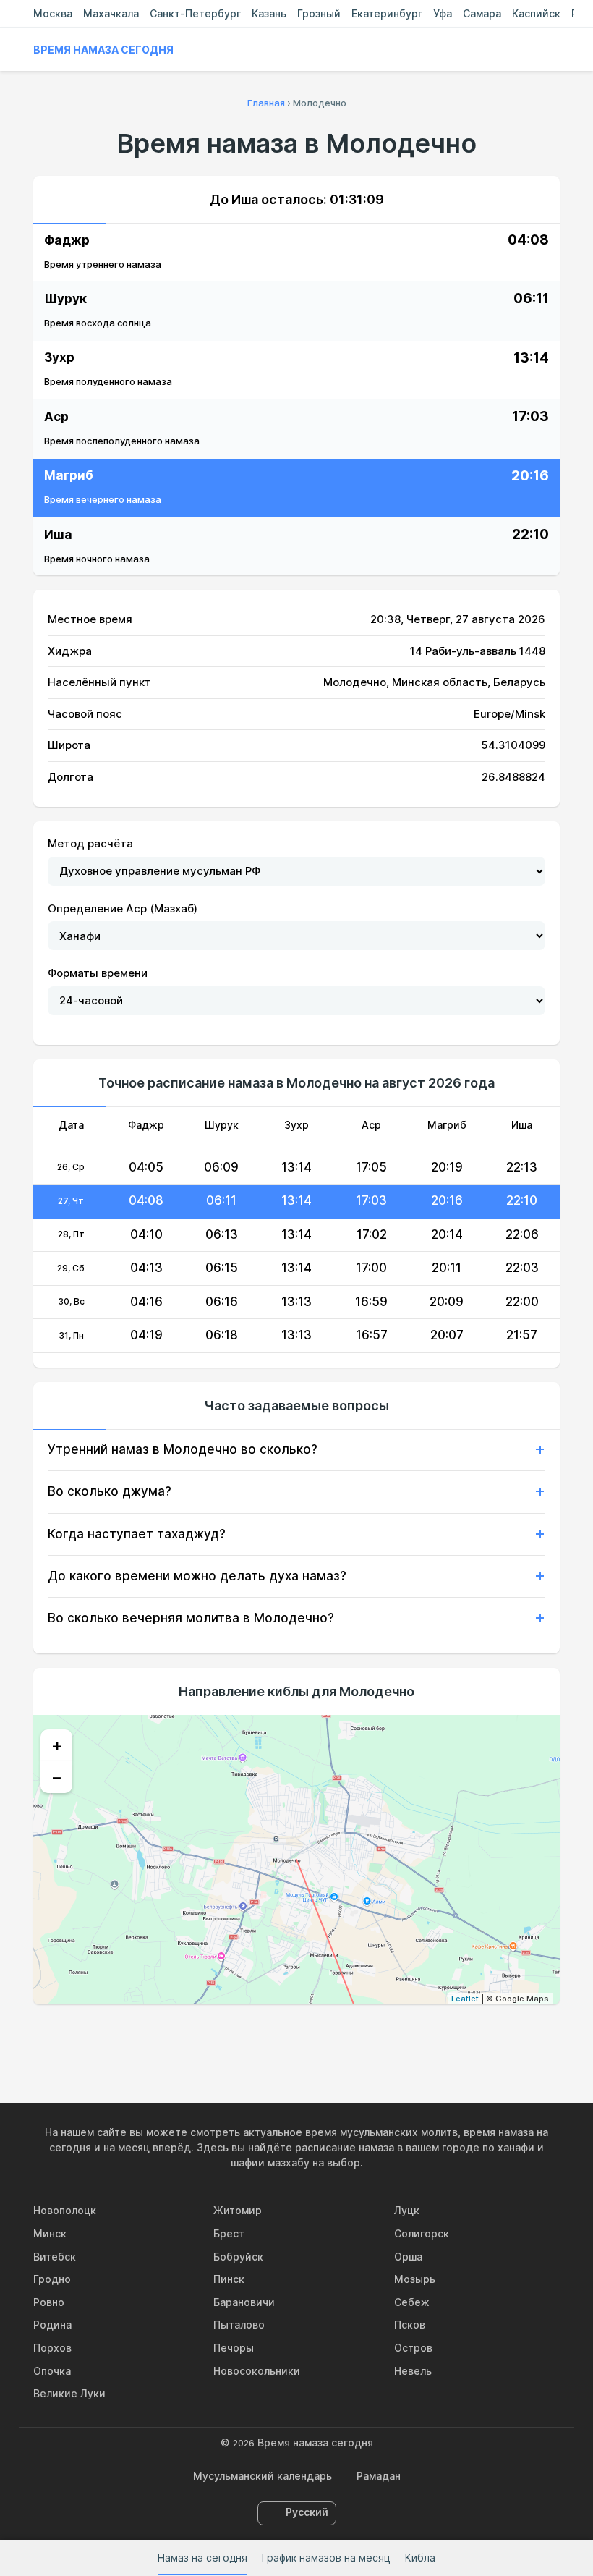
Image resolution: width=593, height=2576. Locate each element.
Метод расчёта (90, 843)
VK (230, 2035)
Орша (408, 2257)
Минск (50, 2233)
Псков (410, 2325)
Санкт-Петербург (195, 13)
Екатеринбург (387, 13)
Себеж (412, 2302)
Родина (52, 2325)
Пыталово (239, 2325)
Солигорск (422, 2233)
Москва (53, 13)
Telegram (330, 2035)
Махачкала (111, 13)
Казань (269, 13)
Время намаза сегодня (103, 50)
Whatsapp (363, 2035)
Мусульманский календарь (263, 2476)
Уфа (443, 13)
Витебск (55, 2257)
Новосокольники (257, 2371)
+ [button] (57, 1745)
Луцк (407, 2210)
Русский (307, 2512)
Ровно (49, 2302)
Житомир (238, 2210)
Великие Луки (69, 2393)
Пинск (229, 2279)
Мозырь (415, 2279)
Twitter (296, 2035)
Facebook (263, 2035)
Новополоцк (65, 2210)
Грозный (319, 13)
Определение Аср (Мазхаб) (123, 908)
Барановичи (244, 2302)
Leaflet (465, 1999)
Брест (229, 2233)
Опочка (52, 2371)
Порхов (52, 2348)
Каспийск (536, 13)
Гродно (52, 2279)
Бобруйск (238, 2257)
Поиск (553, 50)
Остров (413, 2348)
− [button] (57, 1777)
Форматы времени (98, 973)
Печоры (234, 2348)
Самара (482, 13)
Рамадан (379, 2476)
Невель (413, 2371)
